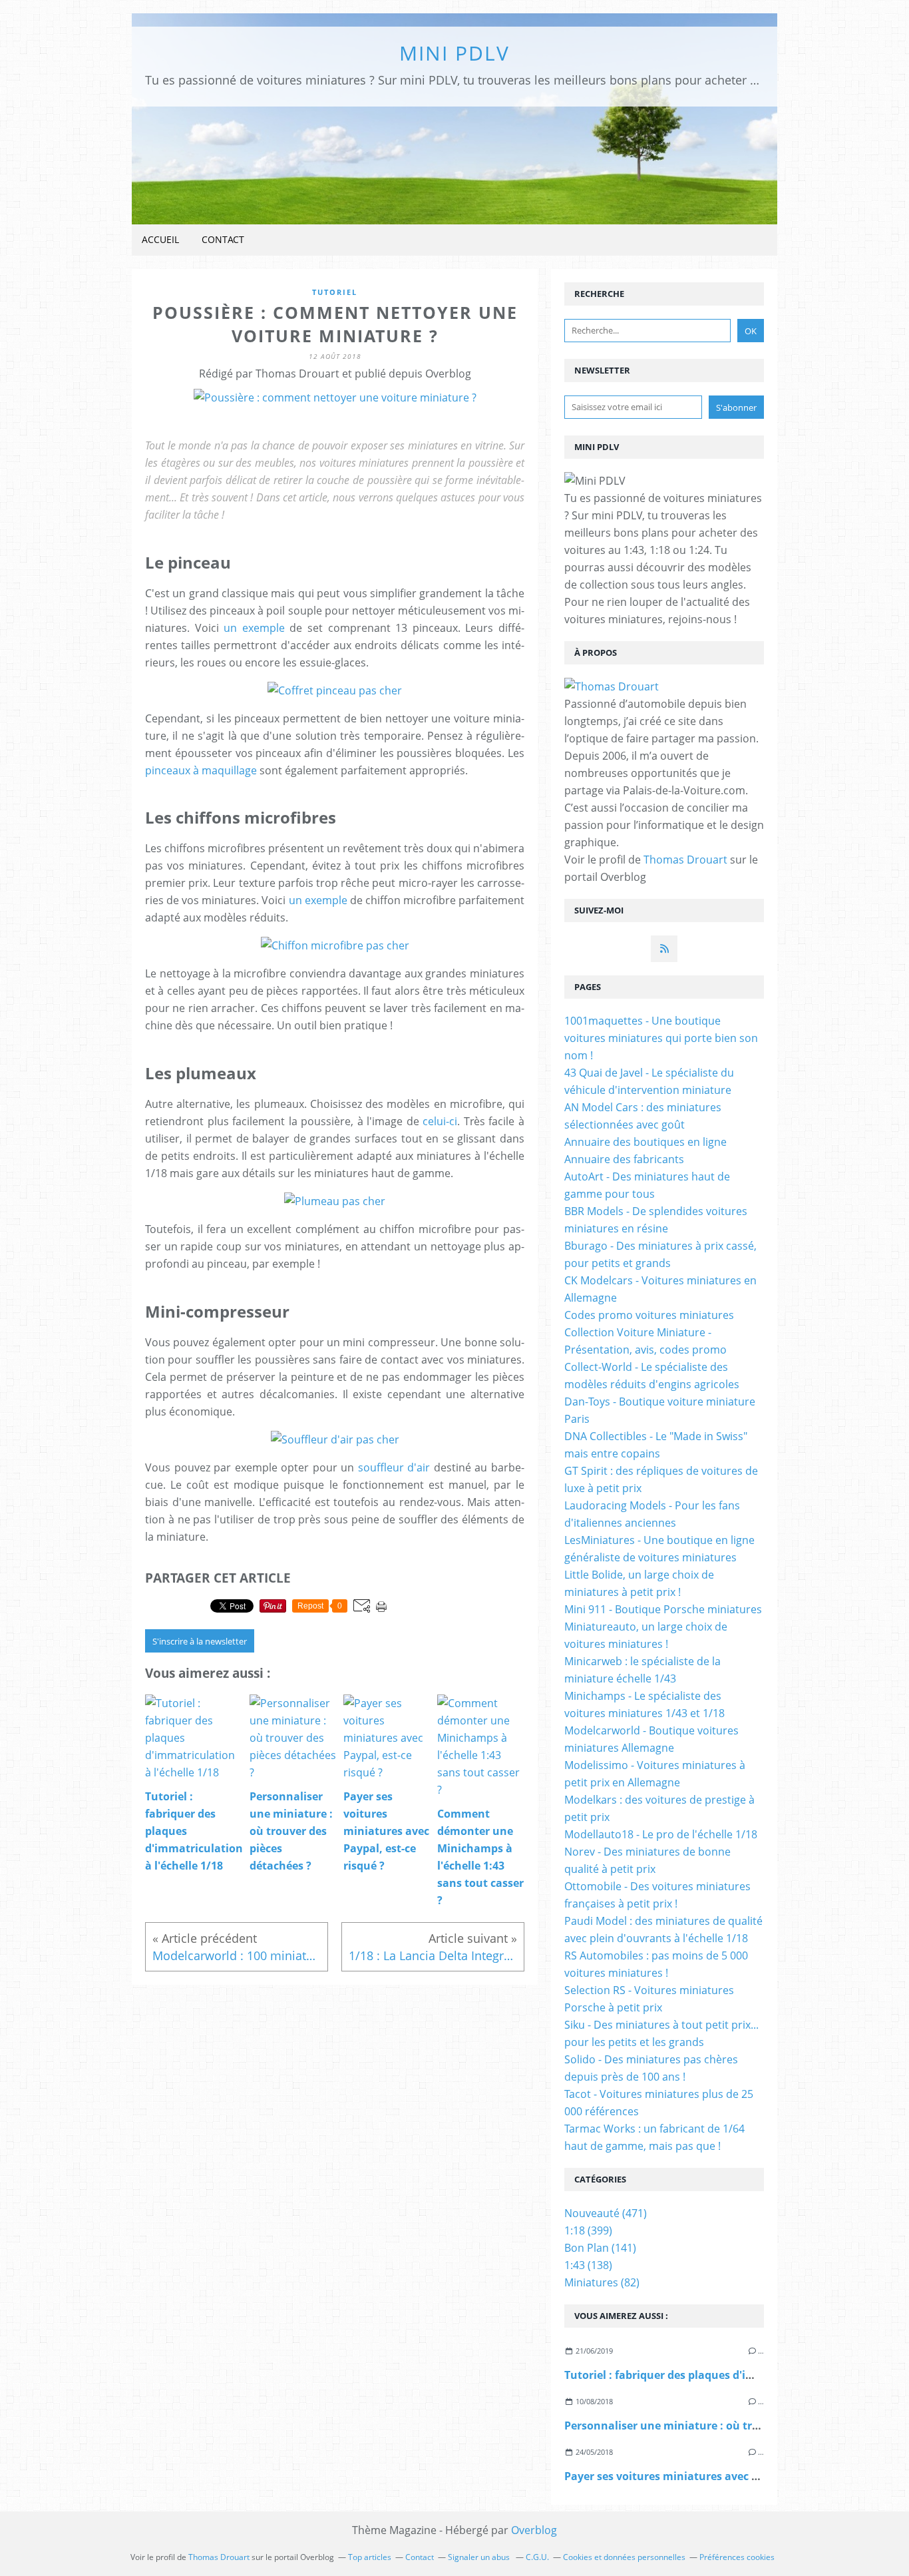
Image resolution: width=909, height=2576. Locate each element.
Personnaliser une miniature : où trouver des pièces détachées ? (734, 2426)
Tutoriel (335, 292)
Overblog (534, 2530)
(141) (600, 2248)
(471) (606, 2213)
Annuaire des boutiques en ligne (645, 1142)
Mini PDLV (454, 53)
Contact (223, 239)
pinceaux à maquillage (201, 770)
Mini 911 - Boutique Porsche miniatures (663, 1609)
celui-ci (440, 1121)
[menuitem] (160, 240)
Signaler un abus (480, 2557)
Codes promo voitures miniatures (649, 1315)
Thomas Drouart (685, 860)
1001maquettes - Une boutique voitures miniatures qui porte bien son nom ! (661, 1038)
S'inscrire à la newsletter (200, 1641)
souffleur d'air (394, 1467)
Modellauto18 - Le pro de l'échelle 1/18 (661, 1834)
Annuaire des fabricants (624, 1159)
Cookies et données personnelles (624, 2557)
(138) (588, 2265)
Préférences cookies (737, 2557)
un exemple (254, 628)
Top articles (370, 2557)
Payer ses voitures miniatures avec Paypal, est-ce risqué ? (716, 2476)
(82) (602, 2282)
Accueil (160, 239)
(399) (588, 2230)
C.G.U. (537, 2557)
